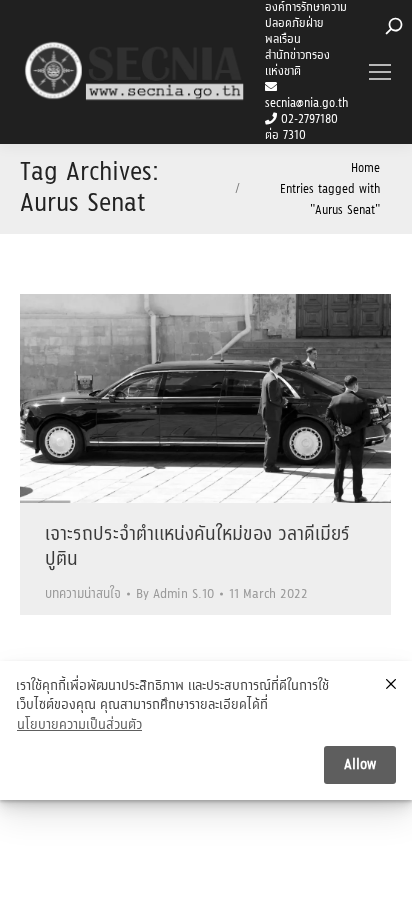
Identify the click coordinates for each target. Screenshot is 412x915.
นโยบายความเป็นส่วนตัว (79, 726)
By (175, 594)
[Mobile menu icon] (380, 72)
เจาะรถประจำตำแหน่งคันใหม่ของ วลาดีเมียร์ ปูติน (197, 547)
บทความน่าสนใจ (83, 594)
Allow (360, 765)
